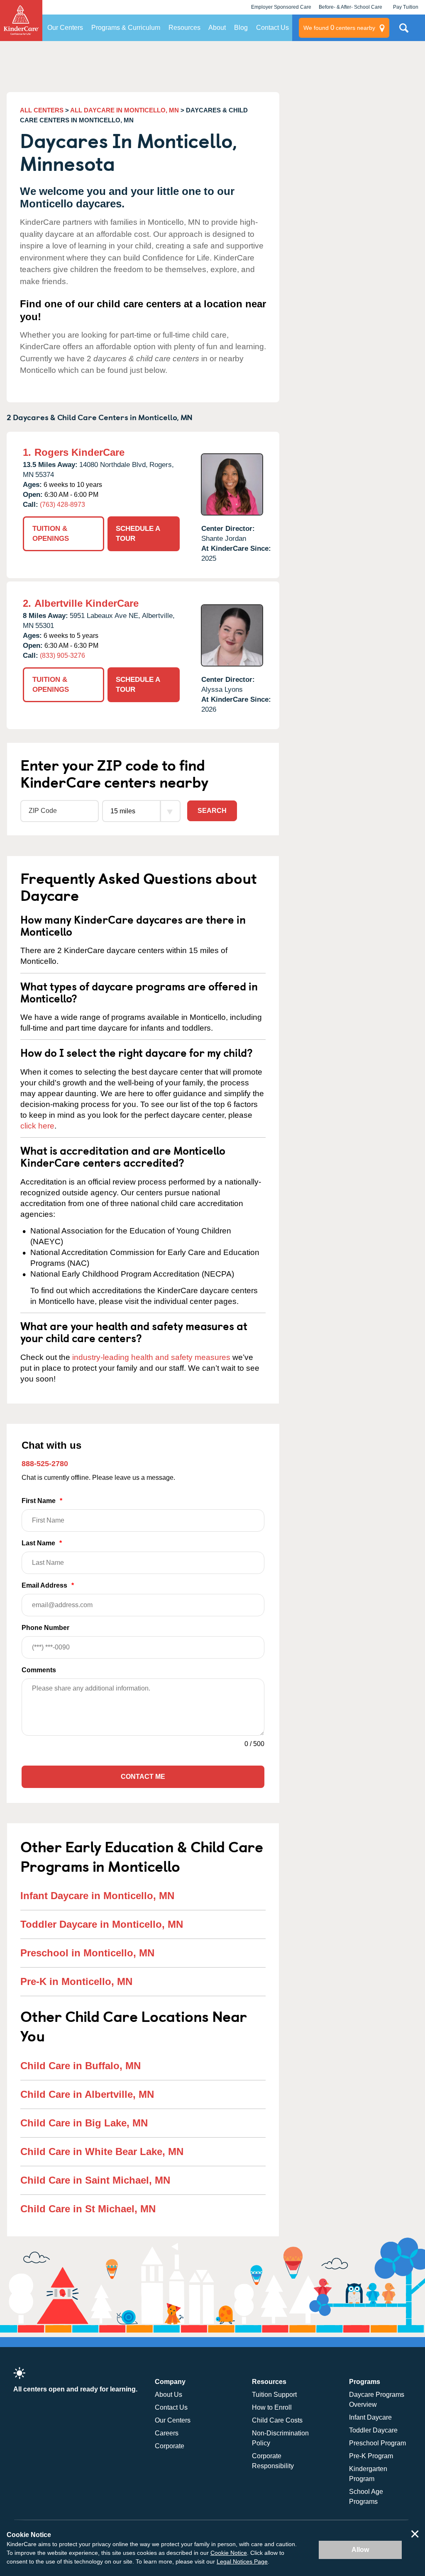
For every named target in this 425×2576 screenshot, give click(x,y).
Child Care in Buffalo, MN (81, 2066)
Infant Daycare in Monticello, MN (97, 1896)
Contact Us (272, 28)
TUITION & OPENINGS (51, 534)
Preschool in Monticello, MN (87, 1953)
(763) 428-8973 (62, 505)
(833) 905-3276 (62, 656)
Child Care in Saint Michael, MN (95, 2180)
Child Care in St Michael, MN (88, 2209)
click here (37, 1126)
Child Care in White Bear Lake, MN (102, 2152)
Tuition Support (274, 2395)
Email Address (48, 1585)
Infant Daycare (370, 2417)
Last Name (42, 1543)
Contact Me (143, 1777)
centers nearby (339, 28)
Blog (241, 28)
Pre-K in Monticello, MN (76, 1981)
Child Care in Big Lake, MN (84, 2123)
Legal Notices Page (242, 2561)
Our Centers (65, 28)
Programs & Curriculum (126, 28)
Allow (360, 2550)
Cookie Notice (229, 2553)
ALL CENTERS (42, 110)
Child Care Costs (277, 2420)
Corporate (170, 2446)
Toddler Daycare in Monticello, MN (102, 1924)
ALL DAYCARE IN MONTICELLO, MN (125, 110)
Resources (184, 28)
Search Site (404, 31)
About (217, 28)
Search (212, 811)
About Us (169, 2395)
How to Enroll (272, 2407)
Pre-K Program (371, 2456)
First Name (42, 1501)
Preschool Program (377, 2443)
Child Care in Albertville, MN (87, 2094)
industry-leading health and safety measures (151, 1357)
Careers (167, 2433)
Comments (39, 1670)
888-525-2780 (45, 1464)
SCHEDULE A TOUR (138, 534)
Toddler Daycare (373, 2430)
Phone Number (45, 1628)
